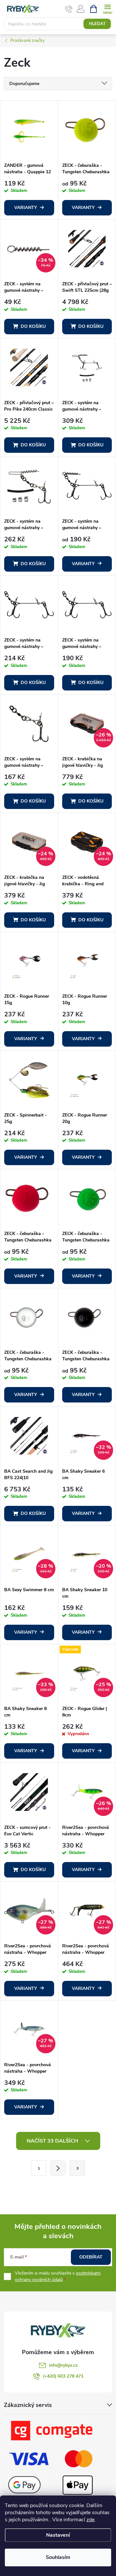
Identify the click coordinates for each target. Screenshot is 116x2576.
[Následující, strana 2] (58, 2168)
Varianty (26, 208)
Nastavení (58, 2535)
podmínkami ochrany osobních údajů (58, 2276)
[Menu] (107, 9)
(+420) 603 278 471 (63, 2376)
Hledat (97, 24)
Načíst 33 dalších (53, 2141)
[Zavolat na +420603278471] (69, 9)
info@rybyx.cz (63, 2365)
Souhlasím (58, 2557)
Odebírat (91, 2257)
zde (90, 2520)
